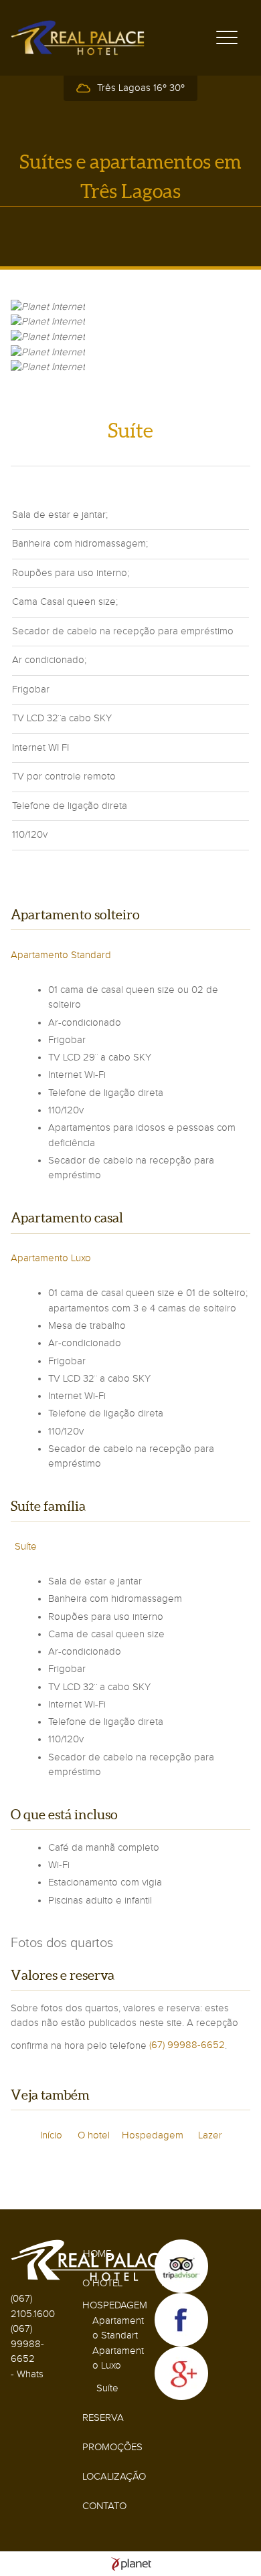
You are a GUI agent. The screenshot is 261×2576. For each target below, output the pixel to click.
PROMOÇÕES (112, 2447)
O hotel (94, 2135)
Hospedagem (153, 2135)
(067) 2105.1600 (33, 2306)
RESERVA (103, 2418)
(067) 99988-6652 (27, 2344)
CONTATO (104, 2506)
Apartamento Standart (118, 2328)
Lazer (210, 2135)
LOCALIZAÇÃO (114, 2477)
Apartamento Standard (61, 955)
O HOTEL (102, 2283)
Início (51, 2135)
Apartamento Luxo (51, 1258)
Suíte (26, 1547)
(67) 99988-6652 (187, 2045)
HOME (97, 2254)
